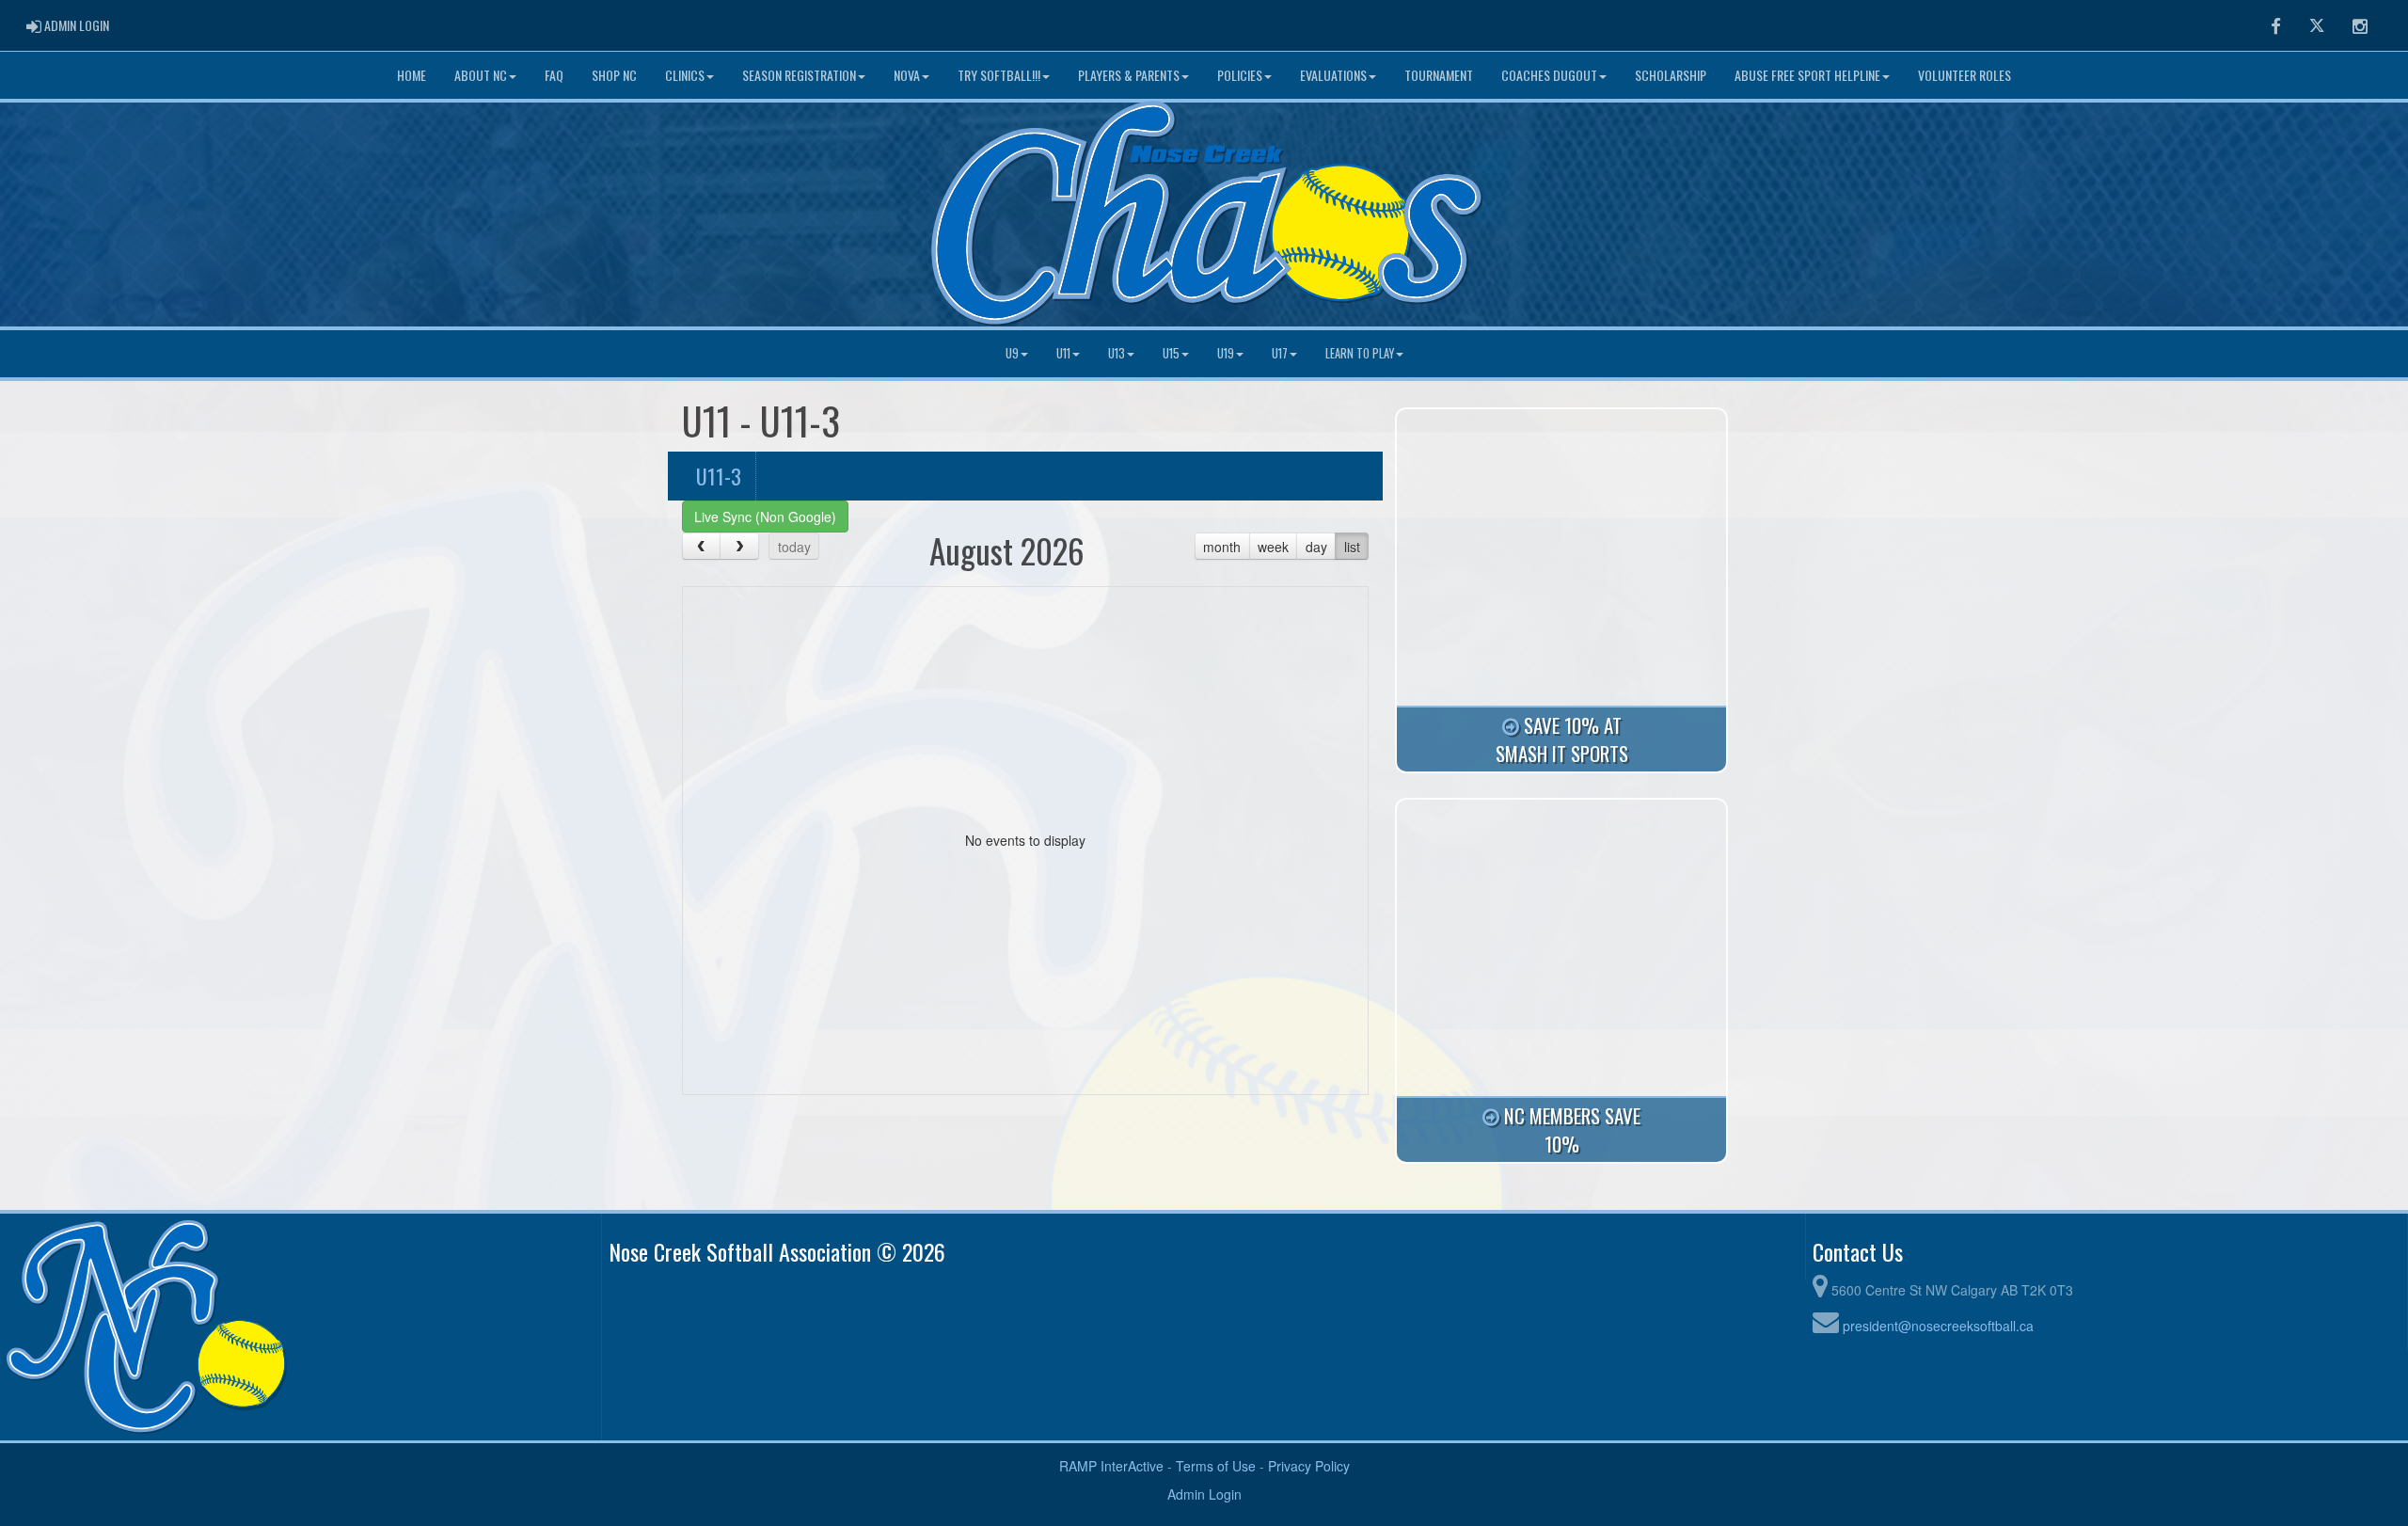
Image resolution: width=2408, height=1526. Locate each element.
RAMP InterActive (1111, 1466)
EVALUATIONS (1333, 75)
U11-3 (719, 476)
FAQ (554, 75)
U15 (1171, 353)
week (1273, 547)
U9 (1012, 353)
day (1316, 547)
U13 (1117, 353)
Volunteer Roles (1964, 75)
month (1222, 547)
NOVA (907, 75)
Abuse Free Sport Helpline (1807, 75)
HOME (412, 75)
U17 (1280, 353)
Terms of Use (1216, 1466)
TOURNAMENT (1439, 75)
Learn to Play (1360, 353)
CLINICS (685, 75)
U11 (1063, 353)
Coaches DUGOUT (1549, 75)
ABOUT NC (481, 75)
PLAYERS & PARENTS (1129, 75)
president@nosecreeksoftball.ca (1938, 1326)
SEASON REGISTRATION (799, 75)
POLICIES (1240, 75)
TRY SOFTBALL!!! (999, 75)
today (794, 547)
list (1352, 547)
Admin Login (1204, 1494)
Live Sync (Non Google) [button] (765, 517)
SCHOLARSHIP (1671, 75)
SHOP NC (614, 75)
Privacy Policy (1309, 1466)
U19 (1226, 353)
